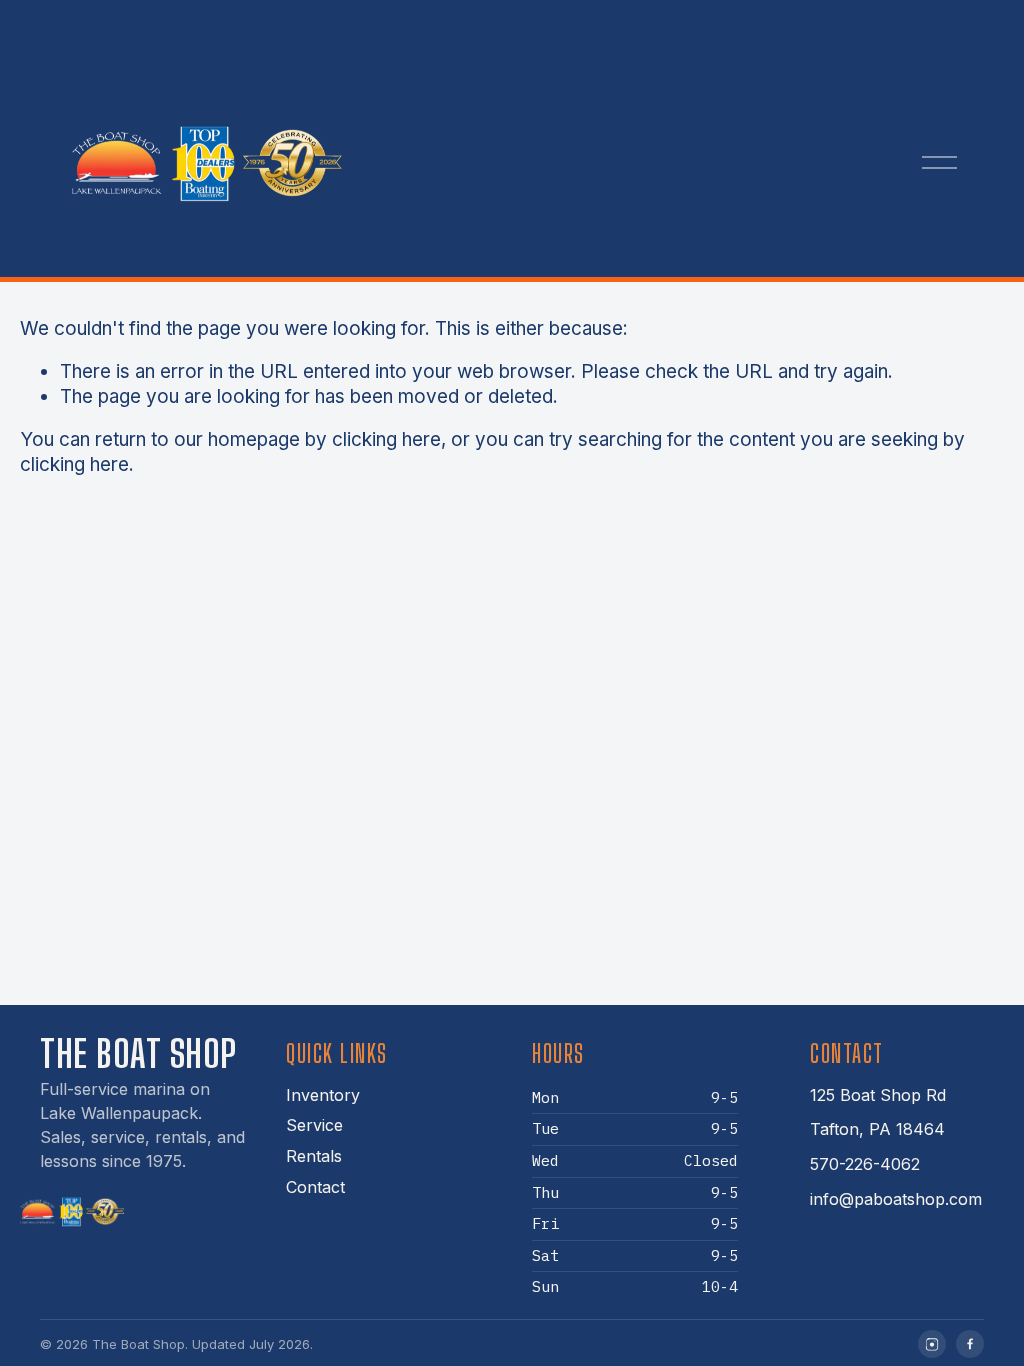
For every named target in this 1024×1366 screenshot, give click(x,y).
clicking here (386, 439)
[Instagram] (932, 1344)
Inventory (323, 1095)
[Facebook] (970, 1344)
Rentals (314, 1156)
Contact (315, 1187)
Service (314, 1125)
